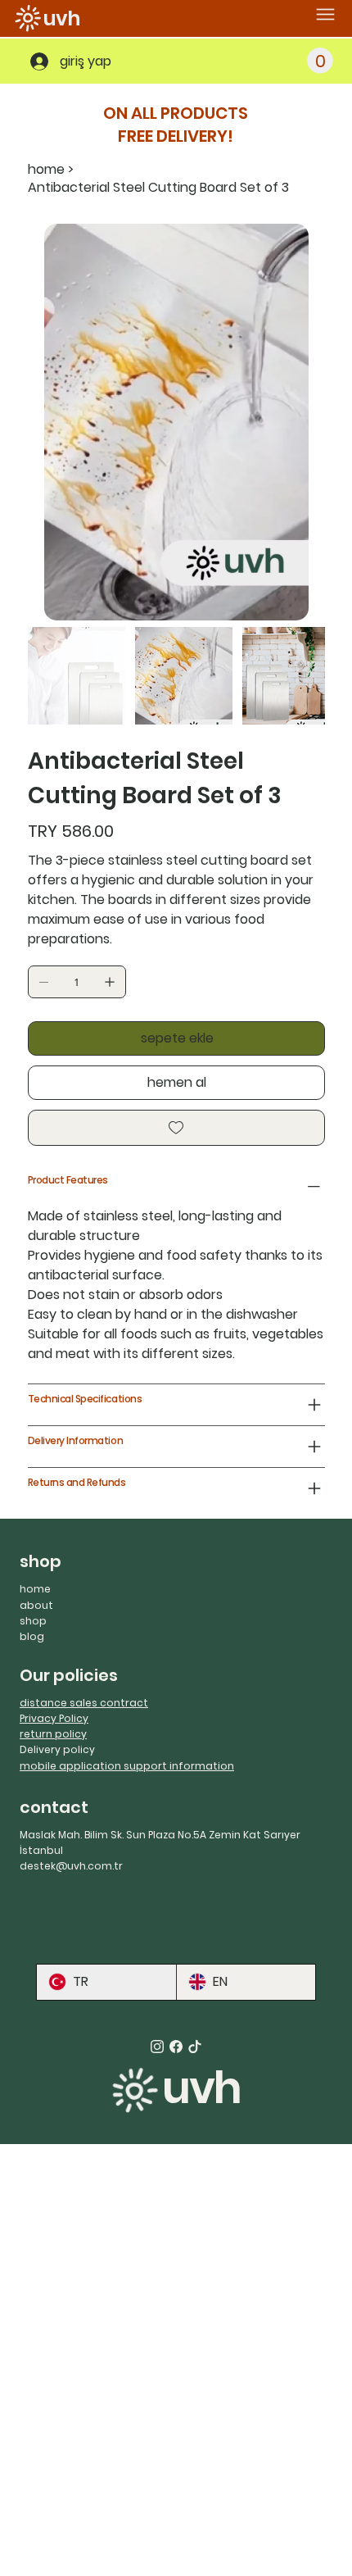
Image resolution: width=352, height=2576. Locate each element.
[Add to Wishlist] (176, 1128)
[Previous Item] (51, 422)
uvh (62, 18)
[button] (320, 61)
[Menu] (325, 14)
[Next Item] (302, 422)
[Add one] (110, 982)
